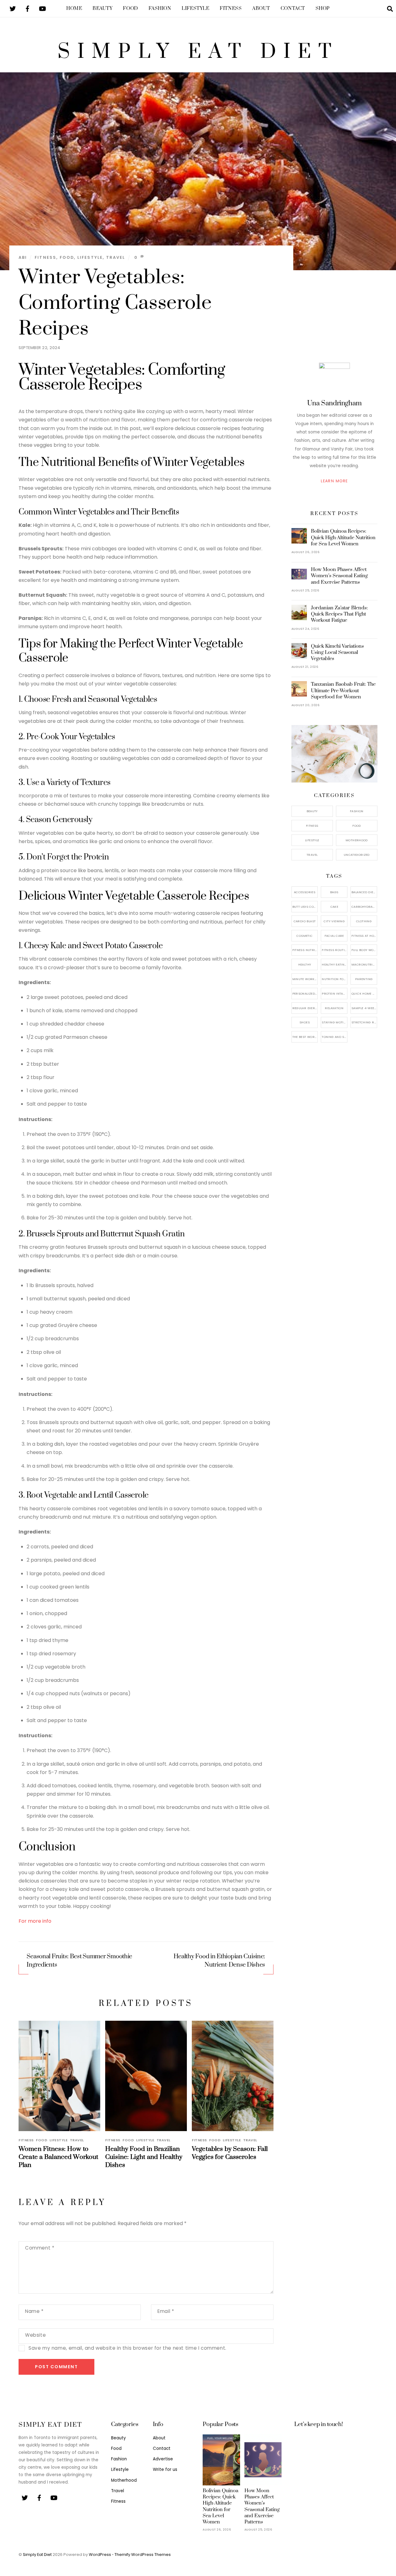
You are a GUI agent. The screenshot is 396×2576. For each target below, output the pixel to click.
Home (74, 9)
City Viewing (334, 921)
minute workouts (305, 979)
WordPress (100, 2555)
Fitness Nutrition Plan (305, 950)
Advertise (163, 2459)
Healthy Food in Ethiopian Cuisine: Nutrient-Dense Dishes (220, 1961)
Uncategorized (357, 855)
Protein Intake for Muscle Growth (335, 994)
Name (34, 2311)
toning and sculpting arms (335, 1037)
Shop (323, 9)
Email (166, 2311)
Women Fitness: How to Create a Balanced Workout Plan (58, 2157)
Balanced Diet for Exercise (364, 892)
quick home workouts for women (364, 994)
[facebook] (28, 8)
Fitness (231, 9)
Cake (334, 907)
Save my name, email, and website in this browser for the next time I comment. (127, 2348)
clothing (364, 921)
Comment (40, 2248)
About (261, 9)
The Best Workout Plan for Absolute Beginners (305, 1037)
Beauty (102, 9)
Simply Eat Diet (37, 2555)
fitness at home (364, 936)
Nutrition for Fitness (335, 979)
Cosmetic (304, 936)
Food (130, 9)
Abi (23, 257)
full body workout (364, 950)
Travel (116, 257)
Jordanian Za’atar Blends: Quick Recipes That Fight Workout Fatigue (339, 614)
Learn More (334, 481)
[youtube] (42, 8)
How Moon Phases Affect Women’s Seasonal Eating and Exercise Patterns (339, 576)
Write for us (165, 2469)
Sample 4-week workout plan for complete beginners (364, 1008)
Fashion (160, 9)
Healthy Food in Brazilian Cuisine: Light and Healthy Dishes (144, 2157)
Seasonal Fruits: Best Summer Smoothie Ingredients (79, 1961)
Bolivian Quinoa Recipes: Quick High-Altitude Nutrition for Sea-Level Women (343, 537)
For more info (35, 1921)
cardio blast (305, 921)
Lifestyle (195, 9)
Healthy (305, 964)
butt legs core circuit (305, 907)
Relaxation (334, 1008)
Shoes (305, 1022)
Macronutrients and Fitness (364, 964)
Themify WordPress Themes (143, 2555)
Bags (334, 892)
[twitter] (13, 8)
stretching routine (364, 1022)
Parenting (364, 979)
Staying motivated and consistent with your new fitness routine (335, 1022)
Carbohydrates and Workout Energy (364, 907)
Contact (293, 9)
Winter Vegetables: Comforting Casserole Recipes (115, 303)
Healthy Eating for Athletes (335, 964)
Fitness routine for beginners (335, 950)
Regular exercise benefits (305, 1008)
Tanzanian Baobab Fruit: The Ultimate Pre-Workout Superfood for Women (343, 690)
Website (35, 2335)
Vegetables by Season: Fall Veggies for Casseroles (230, 2153)
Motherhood (357, 840)
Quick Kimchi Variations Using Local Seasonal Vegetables (337, 652)
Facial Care (334, 936)
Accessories (305, 892)
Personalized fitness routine (305, 994)
